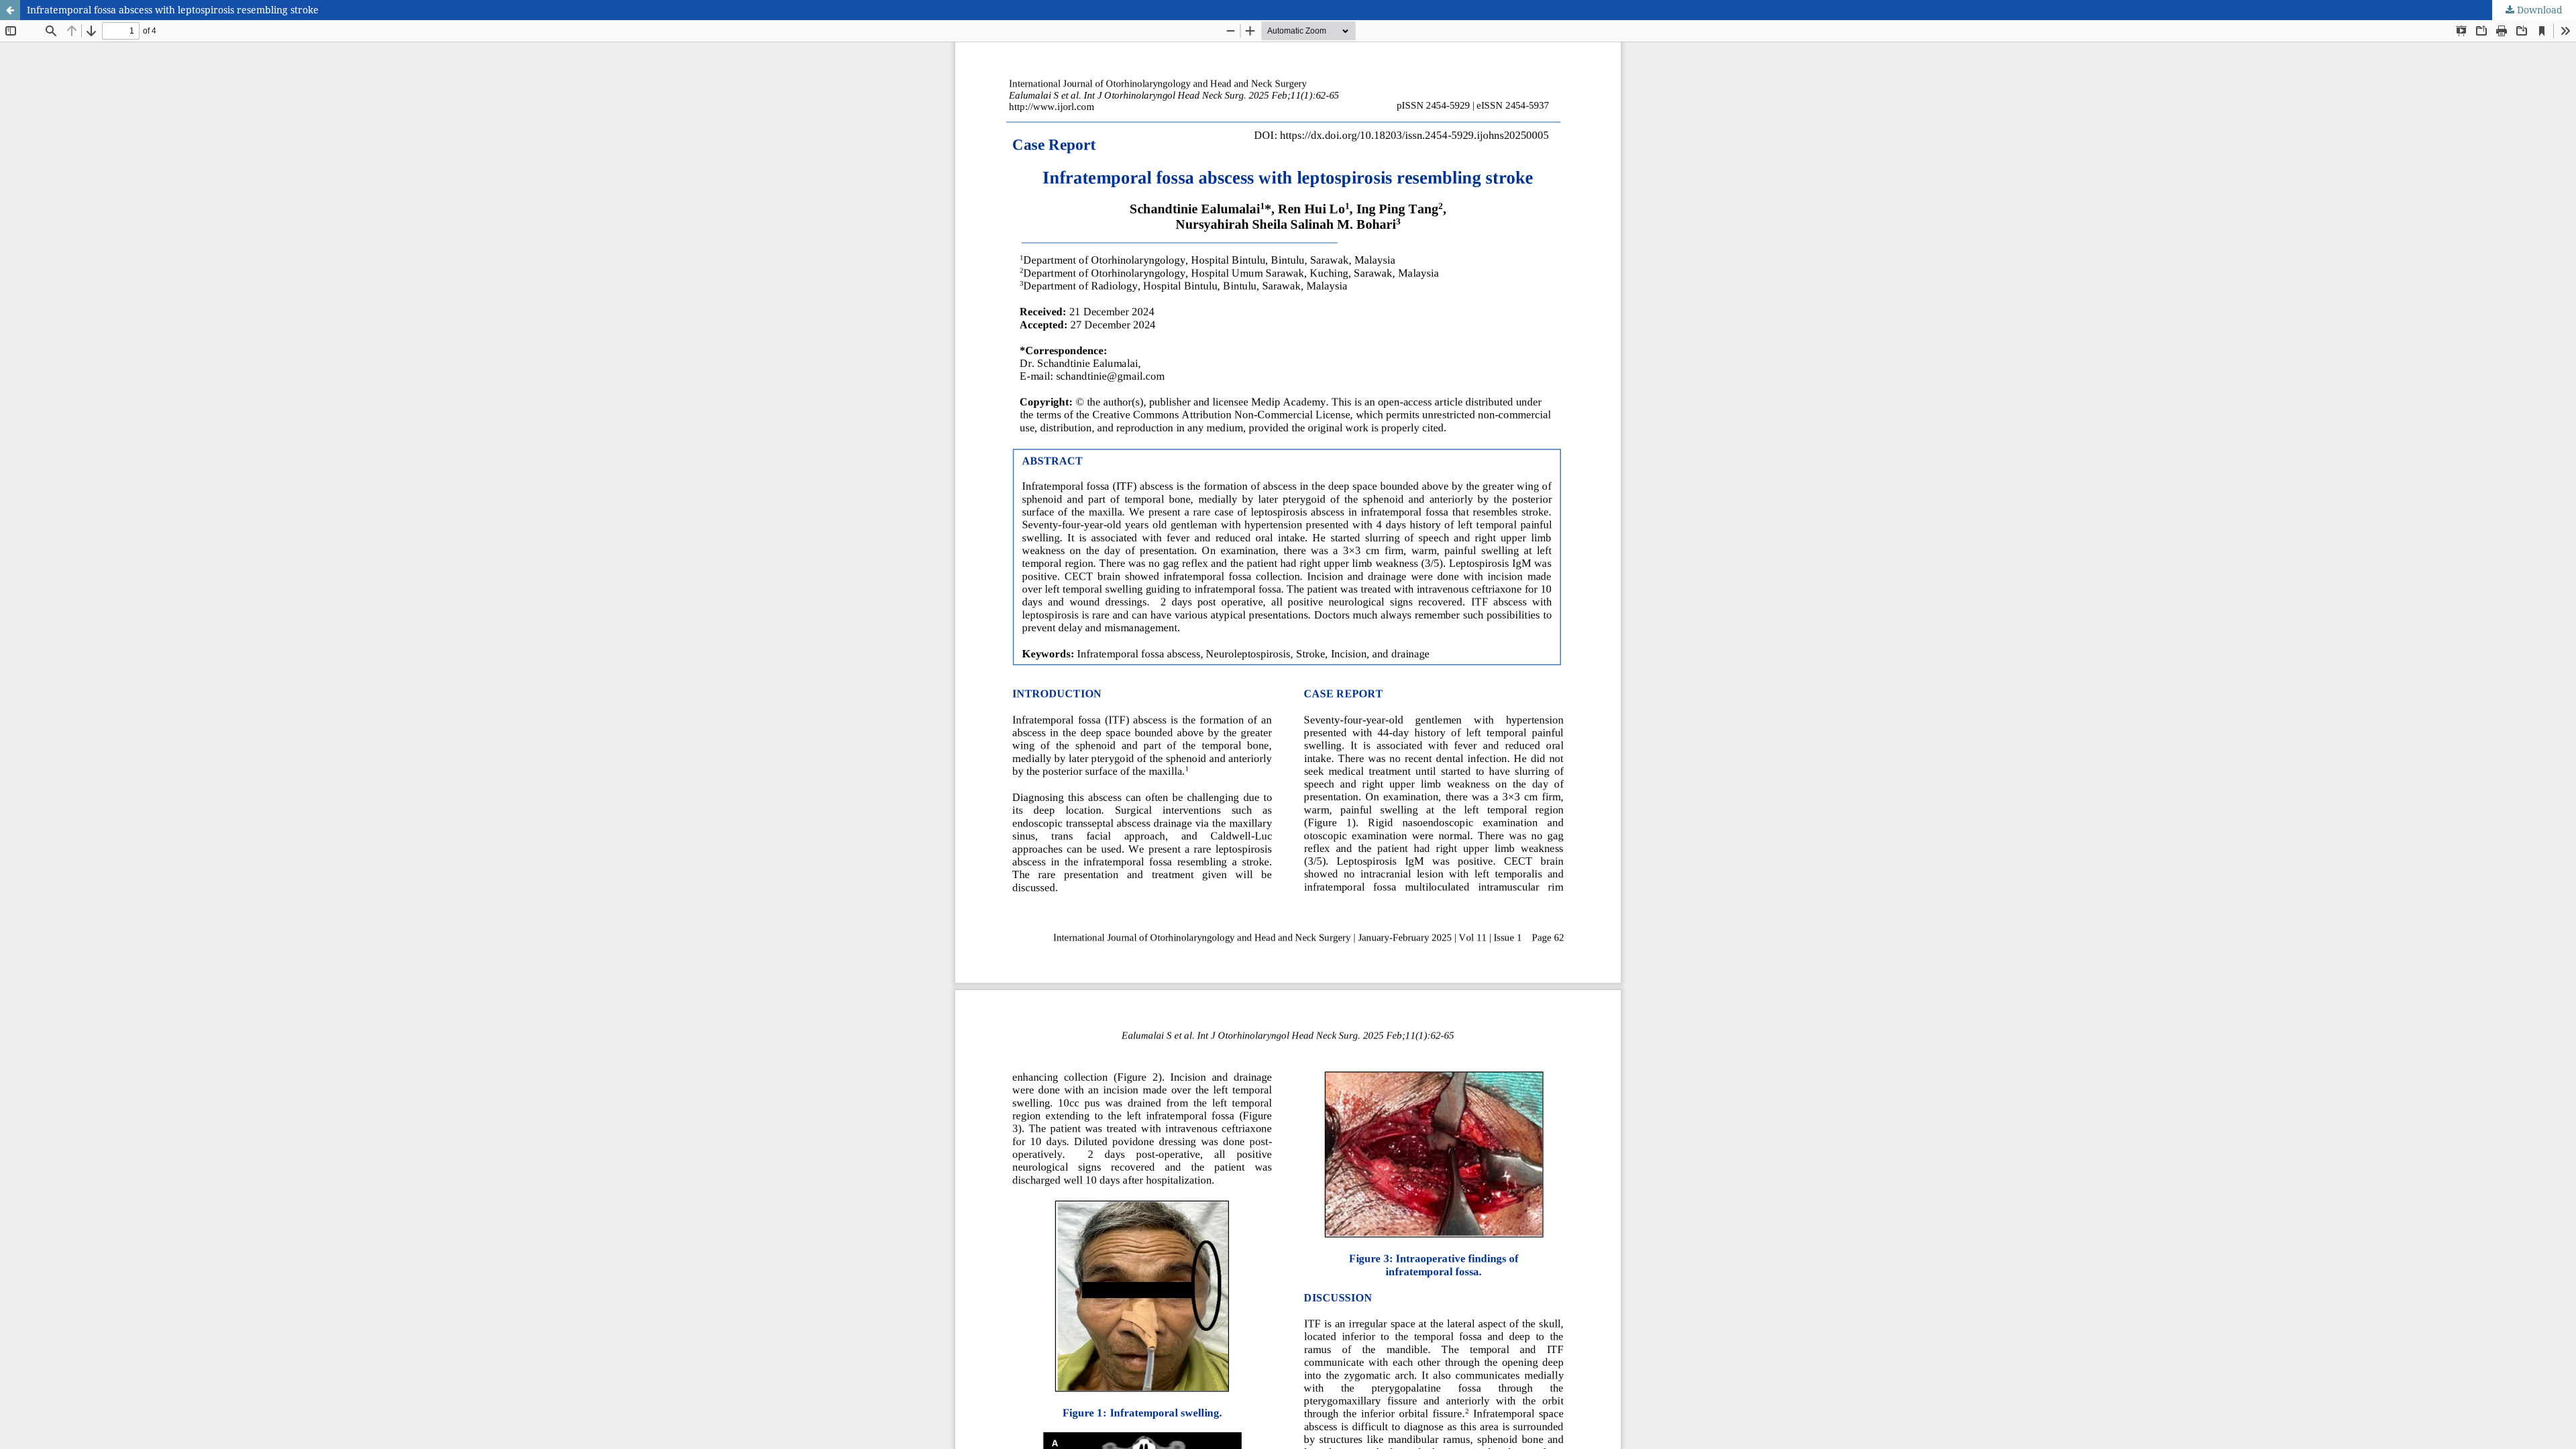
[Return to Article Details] (10, 10)
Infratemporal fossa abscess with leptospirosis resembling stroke (173, 10)
